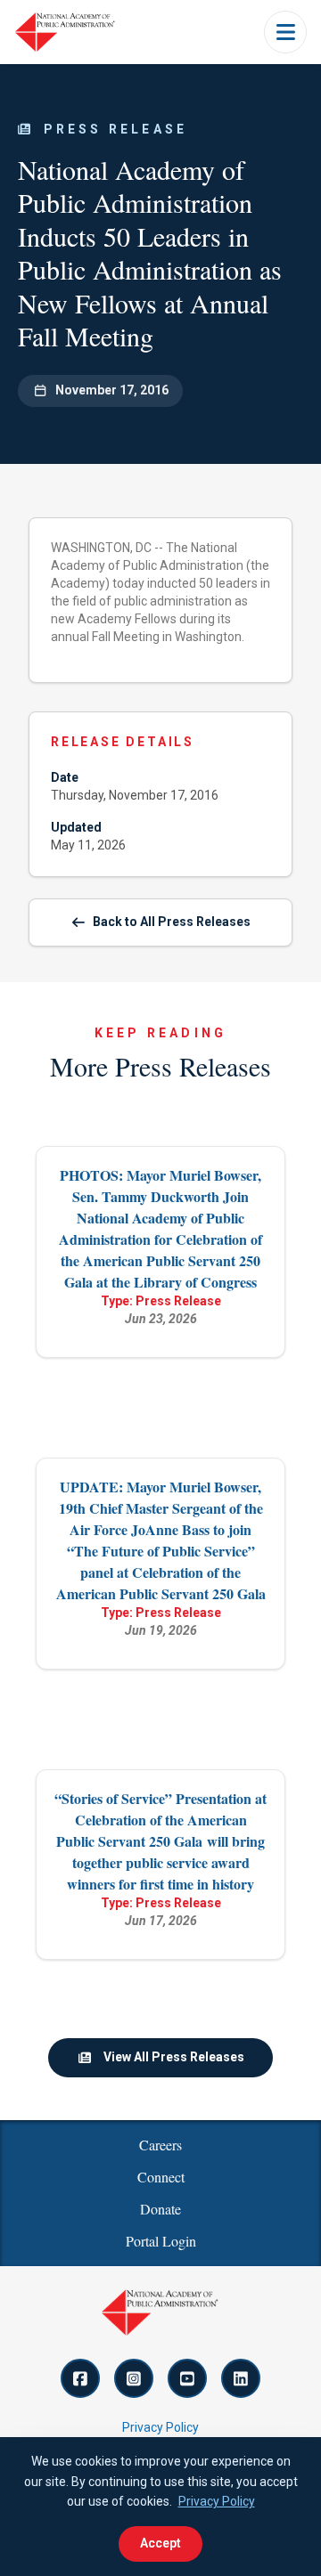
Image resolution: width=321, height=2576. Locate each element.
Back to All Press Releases (172, 922)
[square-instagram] (134, 2378)
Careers (160, 2145)
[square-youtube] (187, 2378)
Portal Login (161, 2241)
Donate (160, 2209)
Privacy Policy (160, 2427)
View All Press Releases (174, 2057)
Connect (161, 2177)
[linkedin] (241, 2378)
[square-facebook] (80, 2378)
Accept (160, 2543)
